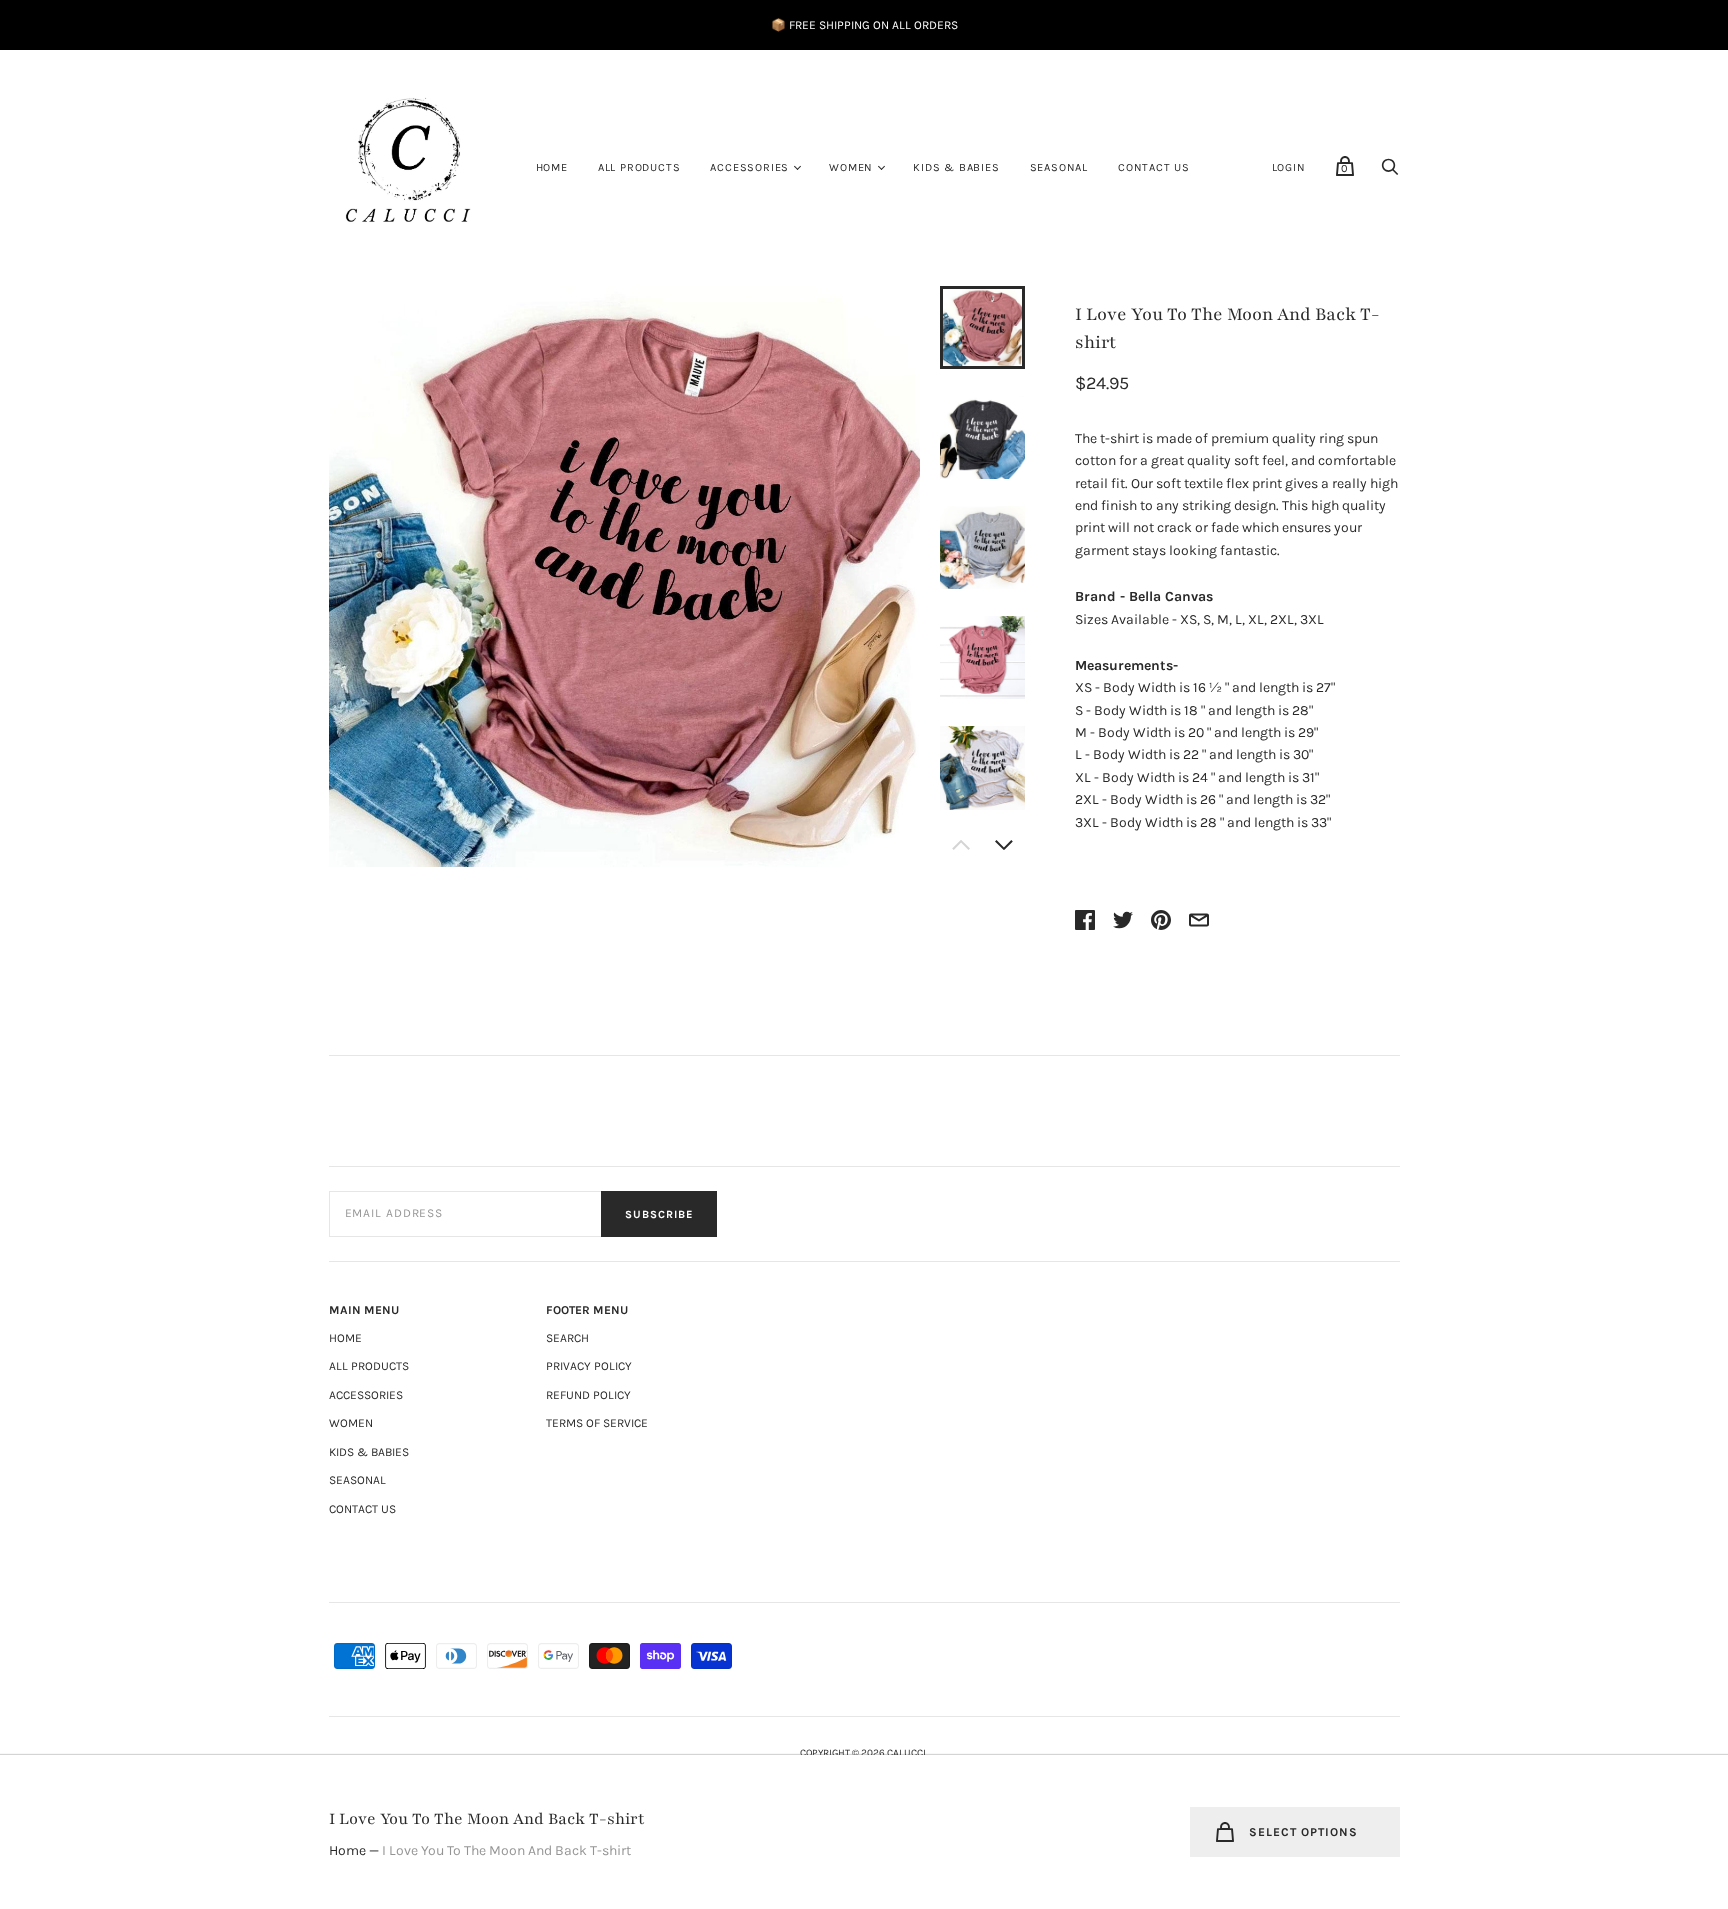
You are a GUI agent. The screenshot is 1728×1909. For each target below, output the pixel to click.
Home (552, 167)
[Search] (1390, 172)
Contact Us (1154, 167)
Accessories (749, 167)
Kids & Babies (956, 167)
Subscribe (659, 1214)
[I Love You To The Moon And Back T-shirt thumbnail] (982, 327)
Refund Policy (588, 1395)
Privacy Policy (589, 1366)
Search (567, 1338)
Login (1289, 167)
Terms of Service (597, 1423)
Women (851, 167)
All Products (639, 167)
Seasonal (1059, 167)
